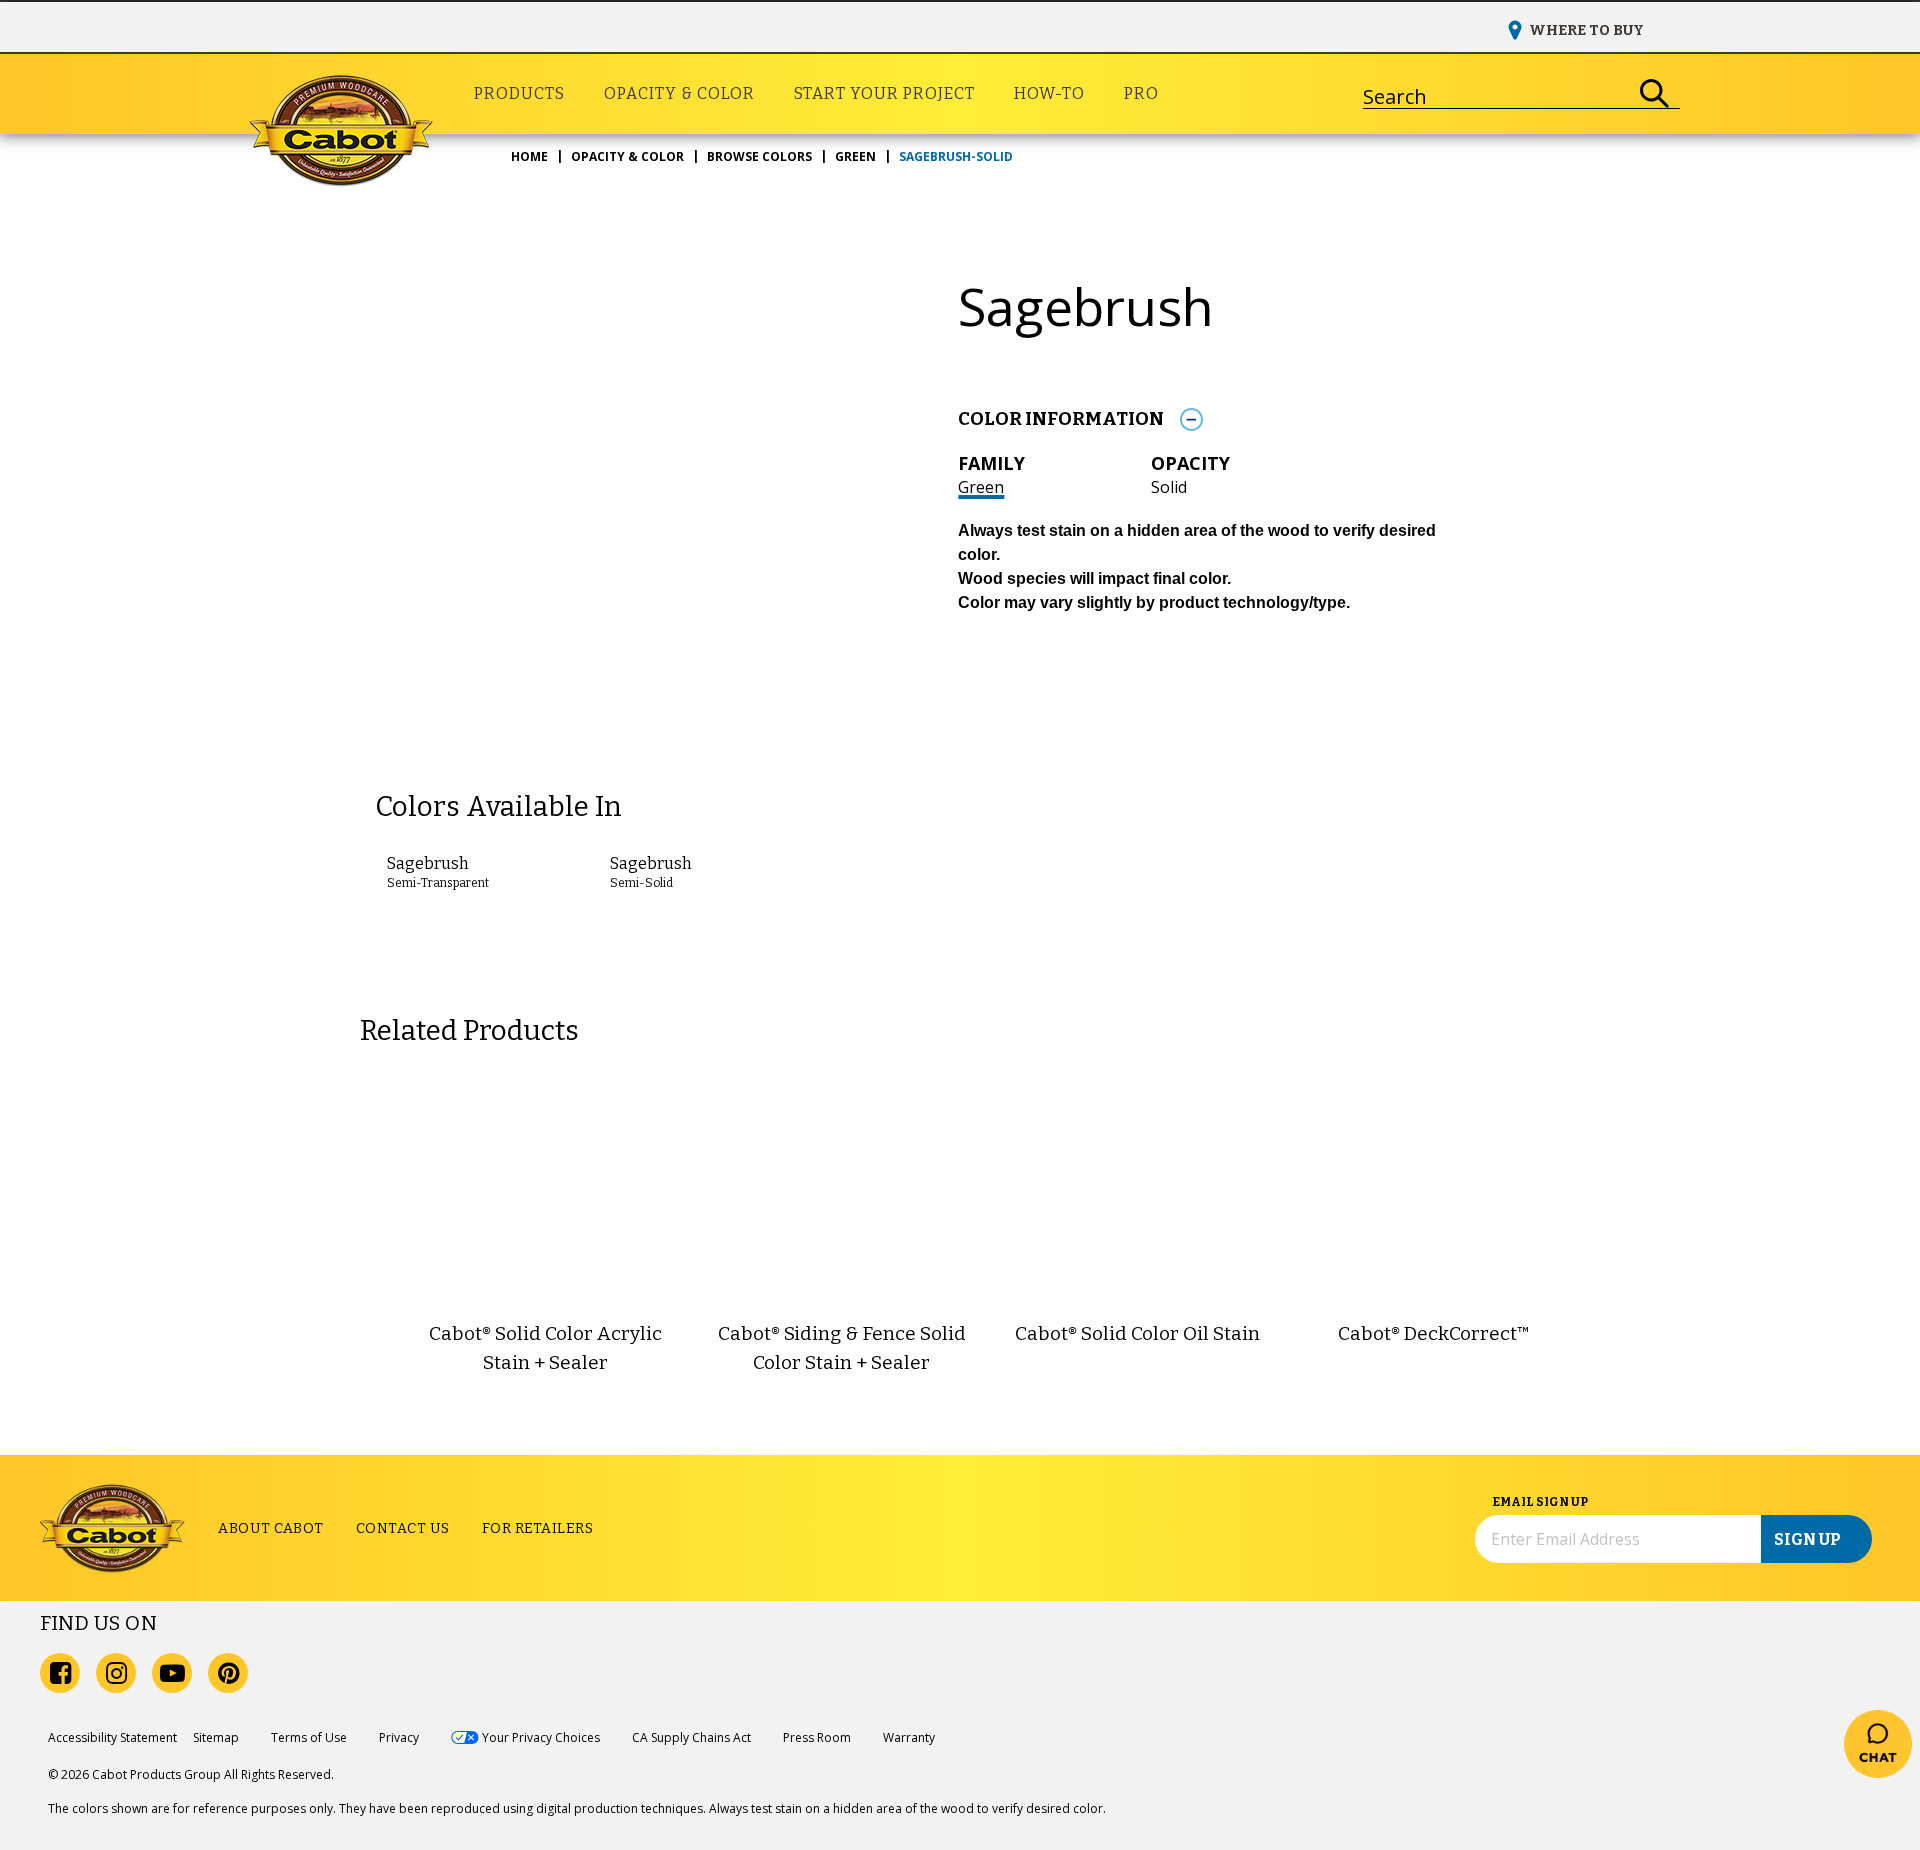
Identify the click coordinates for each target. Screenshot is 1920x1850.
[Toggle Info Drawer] (1191, 419)
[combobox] (1496, 94)
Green (981, 487)
